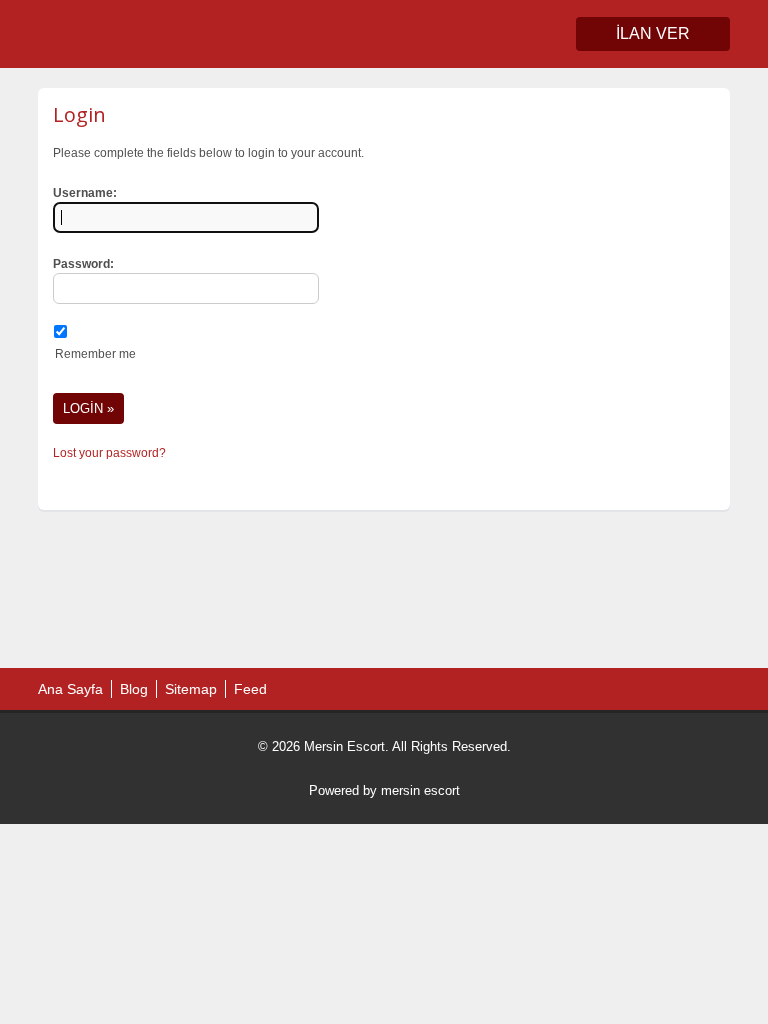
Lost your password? (109, 453)
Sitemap (191, 689)
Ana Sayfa (70, 689)
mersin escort (420, 790)
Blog (134, 689)
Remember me (95, 354)
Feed (250, 689)
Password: (83, 264)
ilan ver (653, 33)
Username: (85, 193)
